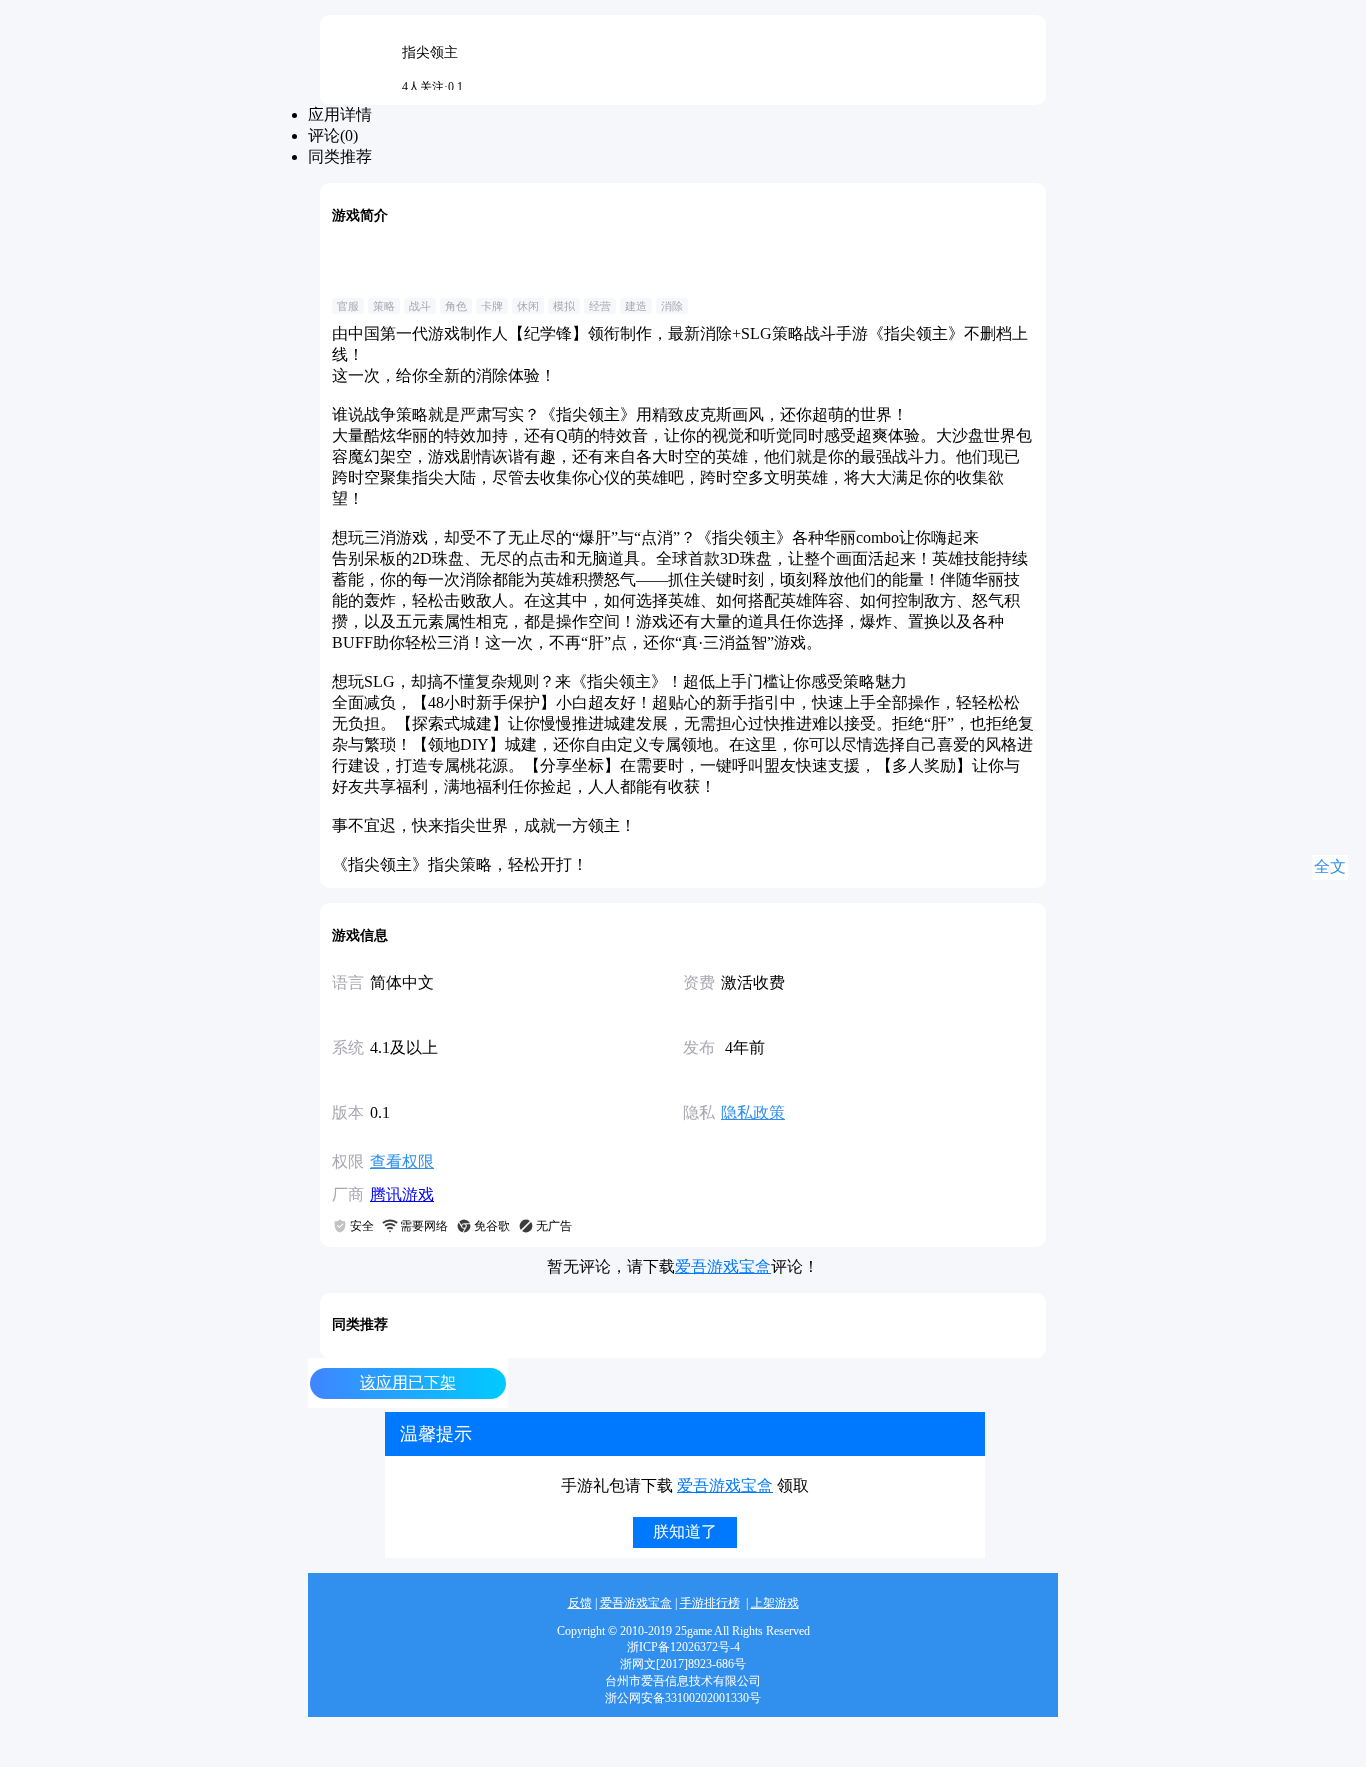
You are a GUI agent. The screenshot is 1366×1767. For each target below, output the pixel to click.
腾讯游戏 (402, 1194)
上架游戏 (775, 1603)
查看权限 (402, 1161)
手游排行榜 (710, 1603)
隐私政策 (753, 1112)
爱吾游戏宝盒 (723, 1266)
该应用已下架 (408, 1382)
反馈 (580, 1603)
